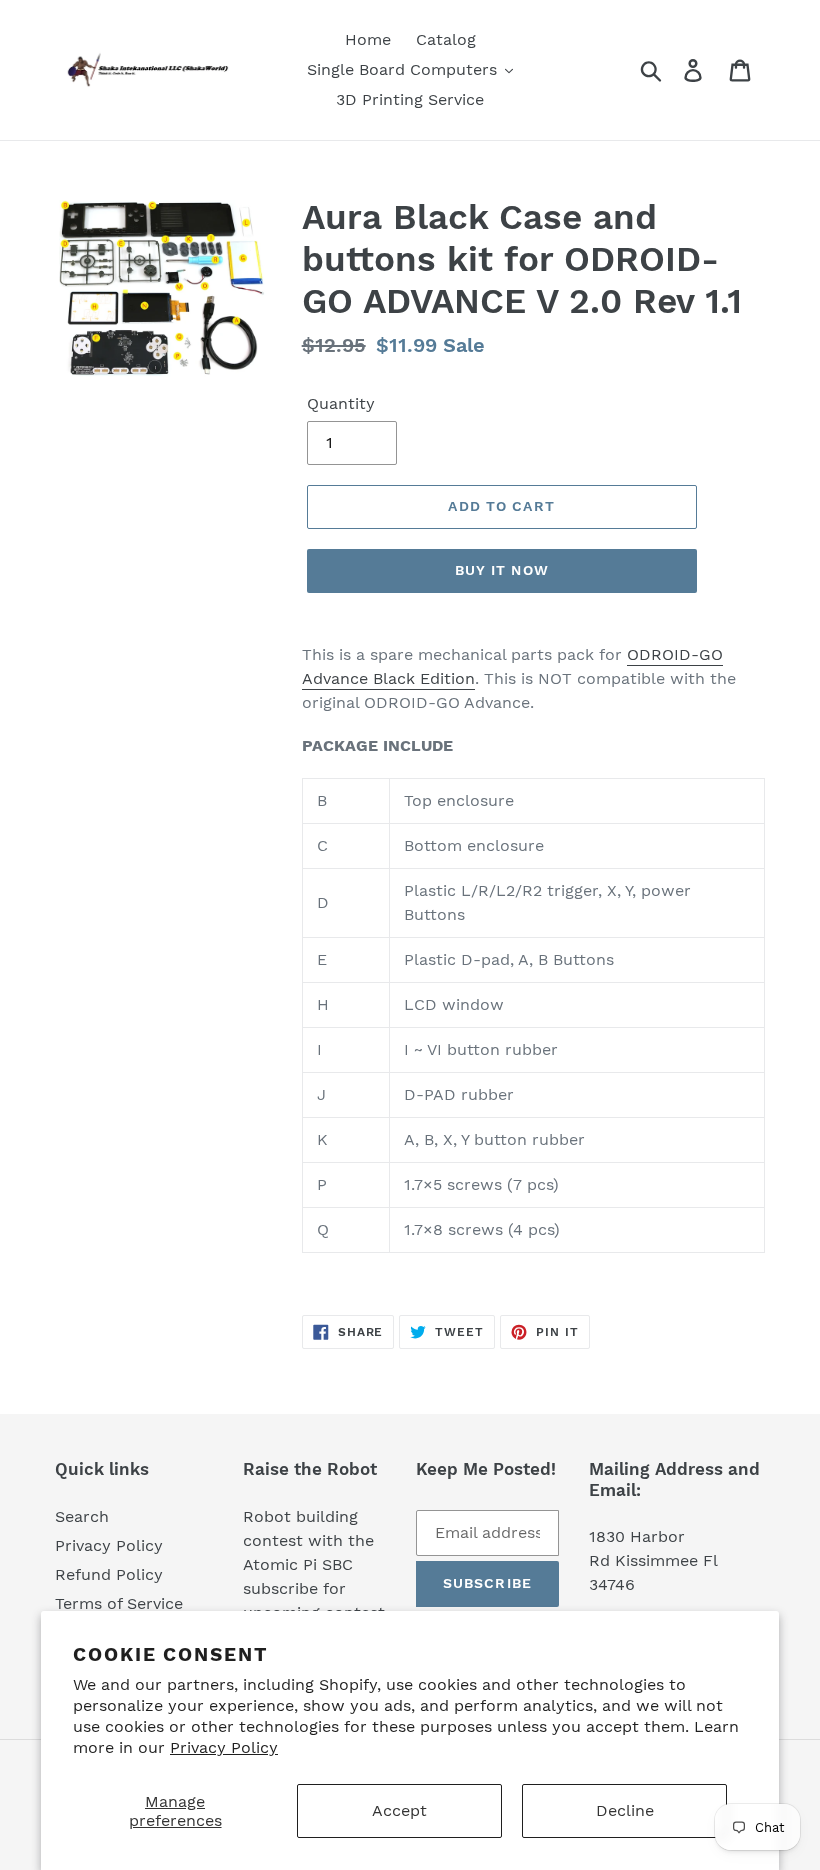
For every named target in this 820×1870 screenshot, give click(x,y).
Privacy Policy (224, 1747)
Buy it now (502, 570)
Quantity (341, 403)
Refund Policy (109, 1574)
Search (82, 1516)
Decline (625, 1810)
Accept (399, 1810)
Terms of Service (119, 1603)
